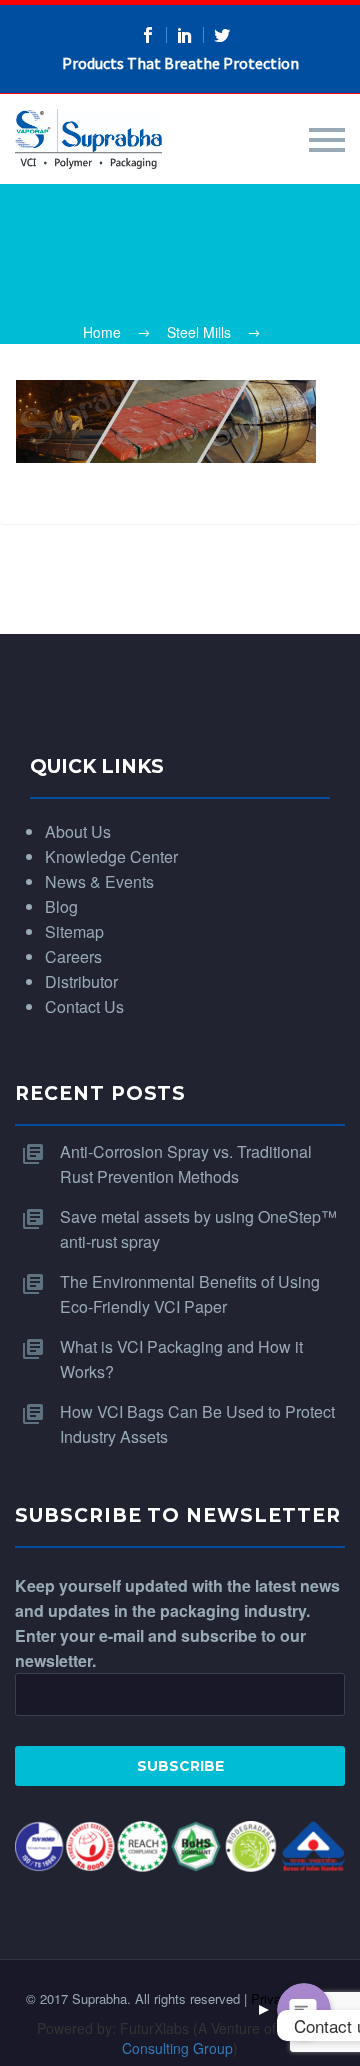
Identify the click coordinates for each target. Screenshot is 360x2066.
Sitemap (74, 931)
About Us (78, 831)
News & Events (99, 881)
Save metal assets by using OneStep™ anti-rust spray (198, 1229)
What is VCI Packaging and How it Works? (181, 1359)
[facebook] (148, 35)
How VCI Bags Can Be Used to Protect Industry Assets (197, 1424)
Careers (73, 956)
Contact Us (84, 1006)
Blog (61, 906)
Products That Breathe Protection (180, 63)
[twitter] (222, 35)
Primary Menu (327, 140)
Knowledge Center (111, 856)
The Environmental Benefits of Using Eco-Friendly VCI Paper (190, 1294)
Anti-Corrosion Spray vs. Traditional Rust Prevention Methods (186, 1164)
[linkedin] (185, 35)
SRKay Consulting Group (222, 2038)
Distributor (81, 981)
